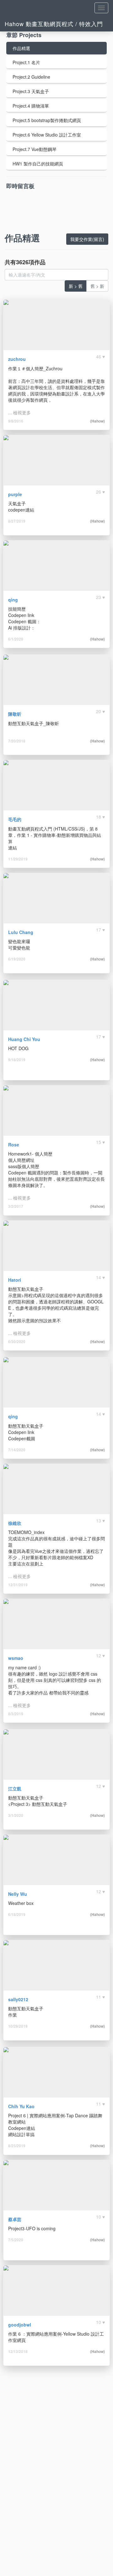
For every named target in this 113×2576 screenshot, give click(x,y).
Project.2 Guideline (31, 77)
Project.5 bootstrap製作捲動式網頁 (47, 120)
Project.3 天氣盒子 (31, 91)
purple (15, 494)
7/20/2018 (17, 741)
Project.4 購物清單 (31, 106)
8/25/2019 (17, 2146)
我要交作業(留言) (87, 239)
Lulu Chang (21, 932)
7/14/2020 (17, 1450)
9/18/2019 (17, 1060)
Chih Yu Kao (21, 2106)
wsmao (16, 1658)
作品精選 (21, 48)
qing (13, 600)
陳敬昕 (15, 714)
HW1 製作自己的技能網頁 (38, 164)
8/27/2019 (17, 521)
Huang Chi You (24, 1039)
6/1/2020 (16, 639)
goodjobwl (20, 2325)
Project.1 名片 (26, 62)
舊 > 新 (97, 286)
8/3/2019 (16, 1714)
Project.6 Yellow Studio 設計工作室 (47, 135)
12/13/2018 (18, 2351)
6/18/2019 (17, 1914)
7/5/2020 (16, 2240)
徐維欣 (15, 1523)
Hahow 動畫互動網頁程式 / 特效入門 (54, 24)
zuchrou (17, 359)
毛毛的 (15, 819)
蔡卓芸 (15, 2219)
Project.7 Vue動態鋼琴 (35, 149)
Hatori (15, 1280)
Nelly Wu (18, 1894)
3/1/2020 (16, 1815)
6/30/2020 (17, 1341)
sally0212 (18, 1999)
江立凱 (15, 1789)
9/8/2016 (16, 421)
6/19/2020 (17, 959)
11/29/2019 (18, 859)
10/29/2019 (18, 2026)
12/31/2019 (18, 1585)
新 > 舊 (76, 286)
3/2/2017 (16, 1206)
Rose (14, 1145)
